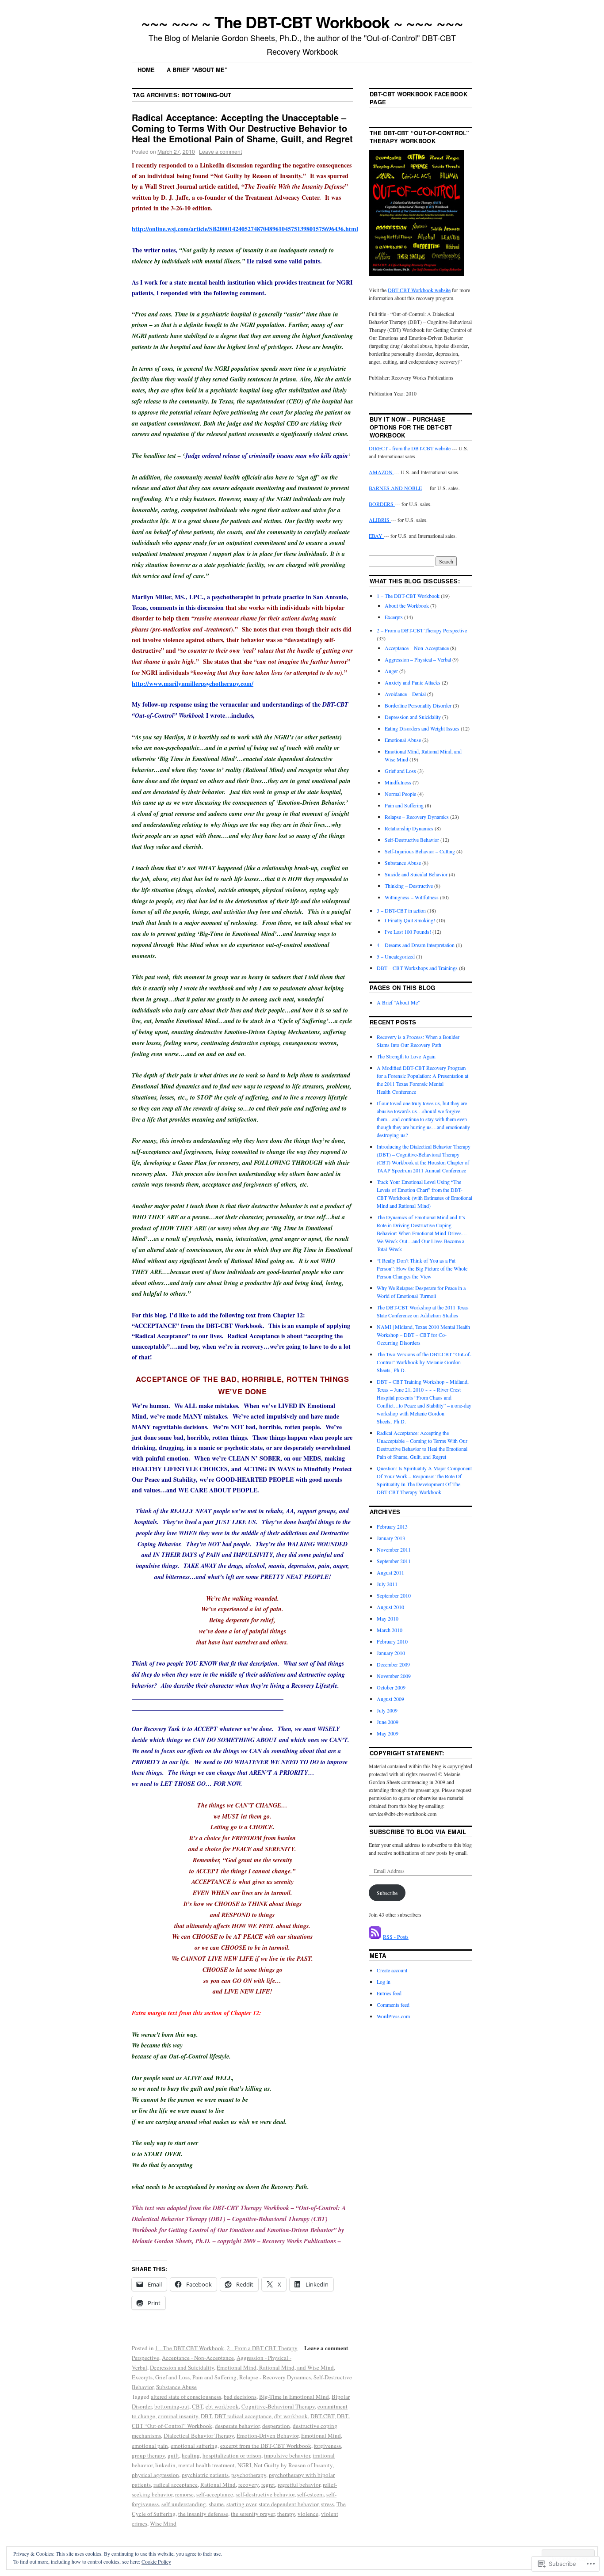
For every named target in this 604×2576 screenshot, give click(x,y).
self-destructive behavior (265, 2494)
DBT (206, 2416)
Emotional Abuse (403, 740)
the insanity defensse (203, 2514)
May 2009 (388, 1733)
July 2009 (387, 1710)
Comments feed (393, 2005)
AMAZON (381, 472)
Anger (391, 671)
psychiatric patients (205, 2475)
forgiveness (327, 2446)
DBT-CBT (322, 2416)
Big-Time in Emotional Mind (294, 2397)
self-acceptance (215, 2494)
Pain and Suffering (214, 2377)
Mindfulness (398, 782)
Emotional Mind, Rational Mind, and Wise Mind (275, 2367)
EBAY (376, 536)
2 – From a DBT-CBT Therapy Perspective (422, 630)
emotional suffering (194, 2446)
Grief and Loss (172, 2377)
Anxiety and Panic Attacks (413, 682)
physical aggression (155, 2475)
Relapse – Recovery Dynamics (417, 817)
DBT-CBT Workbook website (419, 290)
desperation (276, 2426)
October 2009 (391, 1687)
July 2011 (387, 1584)
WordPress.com (393, 2016)
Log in (384, 1982)
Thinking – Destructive (409, 886)
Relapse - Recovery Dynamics (275, 2377)
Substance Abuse (176, 2387)
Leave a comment (220, 151)
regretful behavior (299, 2485)
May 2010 (388, 1618)
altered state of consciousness (186, 2397)
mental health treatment (206, 2465)
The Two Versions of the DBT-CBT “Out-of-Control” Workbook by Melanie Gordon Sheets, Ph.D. (424, 1362)
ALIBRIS (380, 520)
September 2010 (394, 1595)
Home (146, 70)
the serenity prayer (253, 2514)
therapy (286, 2514)
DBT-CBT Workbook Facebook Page (419, 98)
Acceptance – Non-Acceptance (417, 648)
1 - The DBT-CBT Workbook (190, 2348)
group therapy (148, 2455)
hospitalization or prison (232, 2455)
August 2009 (390, 1699)
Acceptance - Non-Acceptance (198, 2358)
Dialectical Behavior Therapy (199, 2435)
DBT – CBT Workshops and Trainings (417, 968)
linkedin (165, 2465)
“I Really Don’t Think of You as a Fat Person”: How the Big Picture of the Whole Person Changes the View (422, 1268)
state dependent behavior (289, 2504)
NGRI (244, 2465)
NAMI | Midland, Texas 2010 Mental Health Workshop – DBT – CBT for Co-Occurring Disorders (423, 1335)
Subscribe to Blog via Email (418, 1832)
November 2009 (394, 1676)
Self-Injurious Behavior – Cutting (420, 851)
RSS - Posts (396, 1937)
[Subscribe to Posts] (375, 1937)
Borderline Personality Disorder (418, 705)
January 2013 (391, 1538)
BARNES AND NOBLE (395, 488)
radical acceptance (176, 2485)
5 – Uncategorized (396, 956)
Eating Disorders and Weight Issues (422, 728)
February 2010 (392, 1641)
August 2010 (390, 1607)
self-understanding (184, 2504)
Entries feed (389, 1993)
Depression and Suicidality (182, 2367)
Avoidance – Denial (405, 694)
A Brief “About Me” (197, 70)
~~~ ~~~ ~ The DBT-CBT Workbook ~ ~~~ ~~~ (302, 22)
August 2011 (390, 1572)
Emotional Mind (321, 2435)
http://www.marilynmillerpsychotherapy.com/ (193, 683)
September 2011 (394, 1561)
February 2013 (392, 1526)
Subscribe (387, 1893)
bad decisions (240, 2397)
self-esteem (310, 2494)
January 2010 (391, 1653)
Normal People (400, 794)
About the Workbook (407, 605)
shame (216, 2504)
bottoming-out (172, 2406)
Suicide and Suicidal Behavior (416, 874)
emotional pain (150, 2446)
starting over (241, 2504)
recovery (248, 2485)
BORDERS (382, 504)
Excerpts (142, 2377)
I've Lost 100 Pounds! (408, 932)
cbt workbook (222, 2406)
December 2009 (393, 1664)
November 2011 (394, 1549)
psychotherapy (249, 2475)
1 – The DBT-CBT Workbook (408, 596)
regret (268, 2485)
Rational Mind (218, 2485)
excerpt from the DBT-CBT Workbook (266, 2446)
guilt (173, 2455)
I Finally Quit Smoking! (410, 920)
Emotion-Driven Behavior (268, 2435)
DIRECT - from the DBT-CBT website (410, 448)
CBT (197, 2406)
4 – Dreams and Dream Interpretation (416, 945)
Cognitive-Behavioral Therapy (278, 2406)
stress (327, 2504)
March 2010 (390, 1630)
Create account (392, 1970)
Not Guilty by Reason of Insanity (293, 2465)
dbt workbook (291, 2416)
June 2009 (388, 1722)
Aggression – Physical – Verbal (418, 659)
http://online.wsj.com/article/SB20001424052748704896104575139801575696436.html (245, 229)
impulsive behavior (287, 2455)
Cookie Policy (156, 2561)
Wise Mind (163, 2523)
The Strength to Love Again (406, 1056)
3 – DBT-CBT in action (401, 910)
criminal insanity (178, 2416)
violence (308, 2514)
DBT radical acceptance (243, 2416)
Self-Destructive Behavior (412, 840)
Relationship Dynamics (409, 828)
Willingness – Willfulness (412, 897)
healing (191, 2455)
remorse (184, 2494)
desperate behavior (237, 2426)
